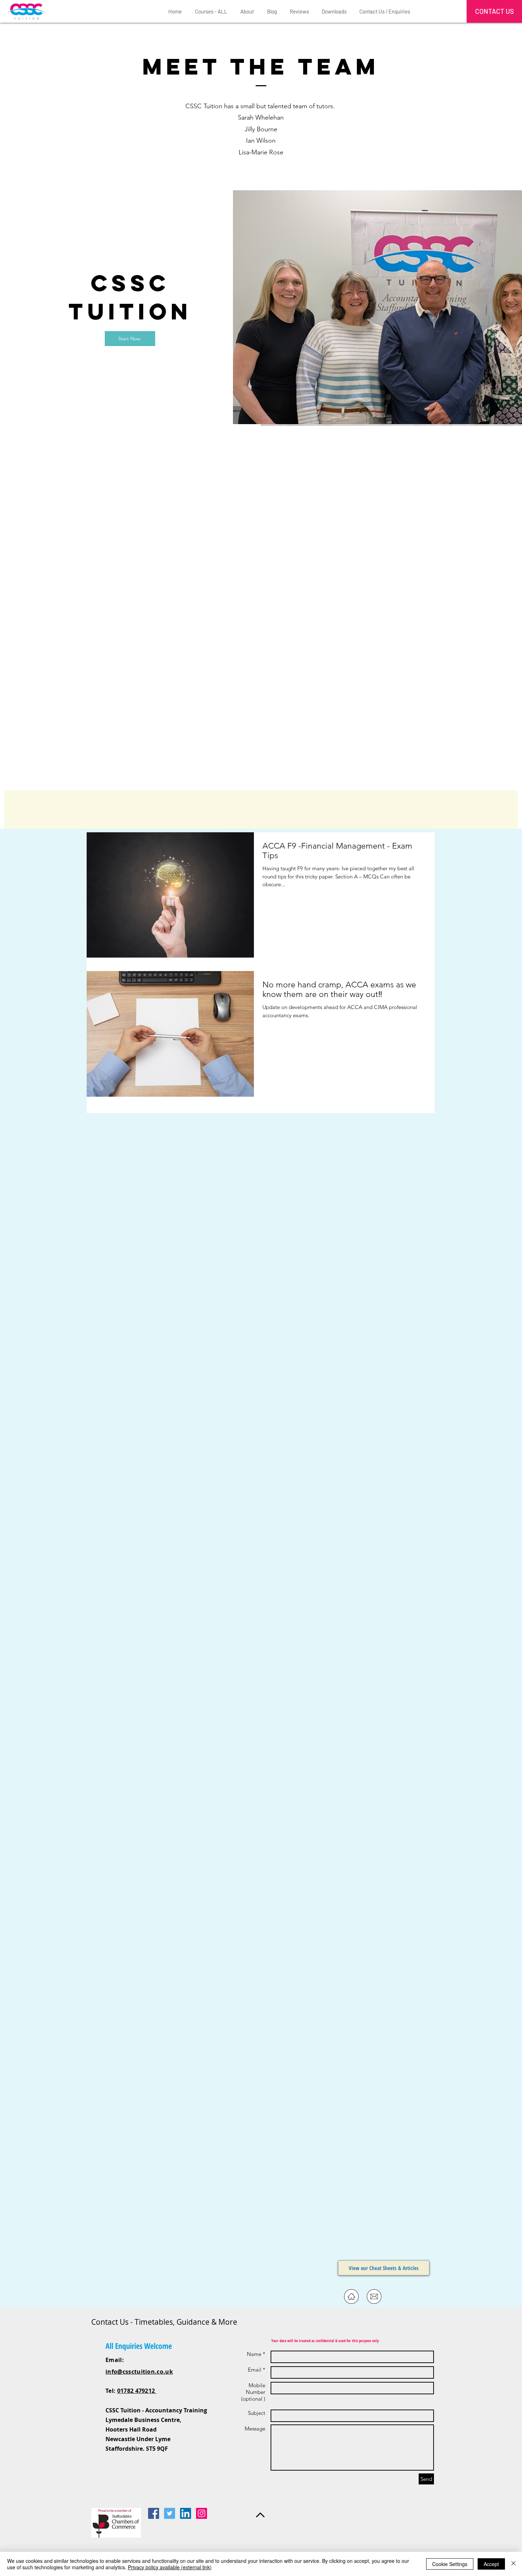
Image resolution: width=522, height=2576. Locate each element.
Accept (491, 2564)
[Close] (513, 2564)
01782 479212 (137, 2391)
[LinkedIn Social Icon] (186, 2513)
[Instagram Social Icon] (202, 2513)
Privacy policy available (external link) (170, 2567)
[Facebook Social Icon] (154, 2513)
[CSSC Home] (351, 2297)
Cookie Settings (450, 2564)
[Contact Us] (374, 2297)
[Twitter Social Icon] (170, 2513)
